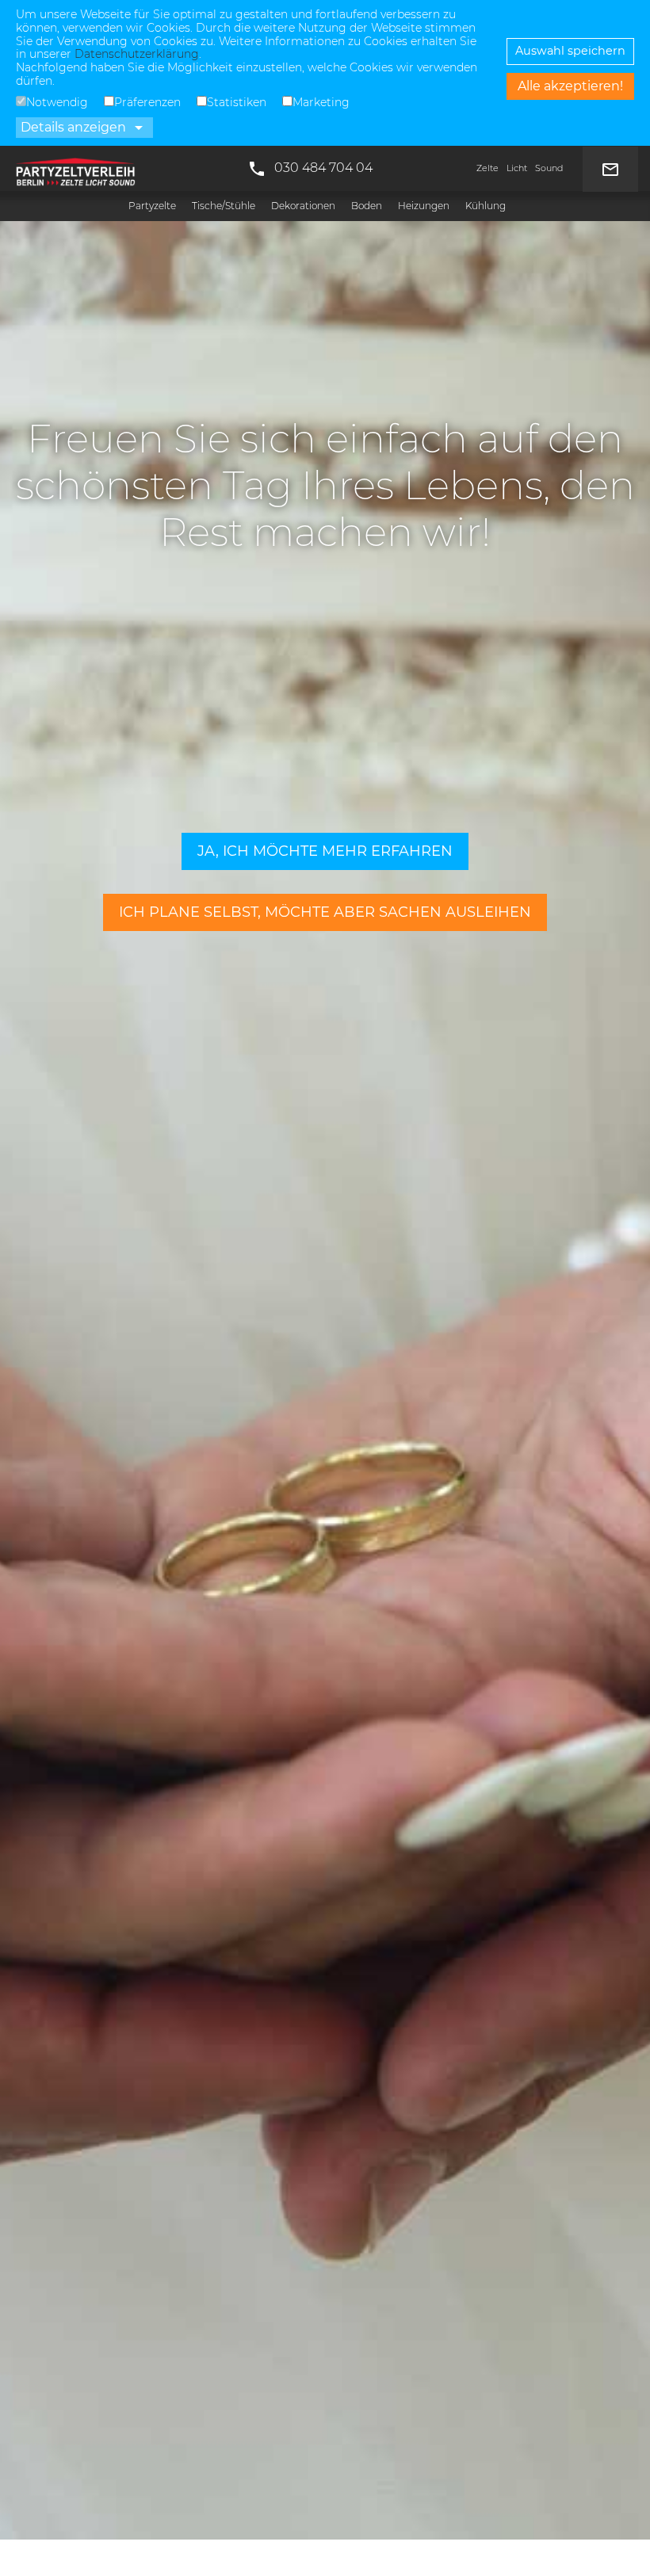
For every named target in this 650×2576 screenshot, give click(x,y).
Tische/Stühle (224, 206)
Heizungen (424, 206)
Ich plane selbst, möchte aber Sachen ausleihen (325, 912)
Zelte (487, 168)
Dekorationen (303, 206)
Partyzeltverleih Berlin (75, 168)
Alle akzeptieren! (570, 86)
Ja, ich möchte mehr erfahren (325, 851)
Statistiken (237, 102)
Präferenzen (147, 102)
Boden (367, 206)
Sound (549, 168)
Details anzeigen (84, 128)
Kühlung (486, 206)
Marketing (321, 102)
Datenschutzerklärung (137, 54)
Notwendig (57, 102)
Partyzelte (152, 206)
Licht (517, 168)
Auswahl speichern (570, 51)
